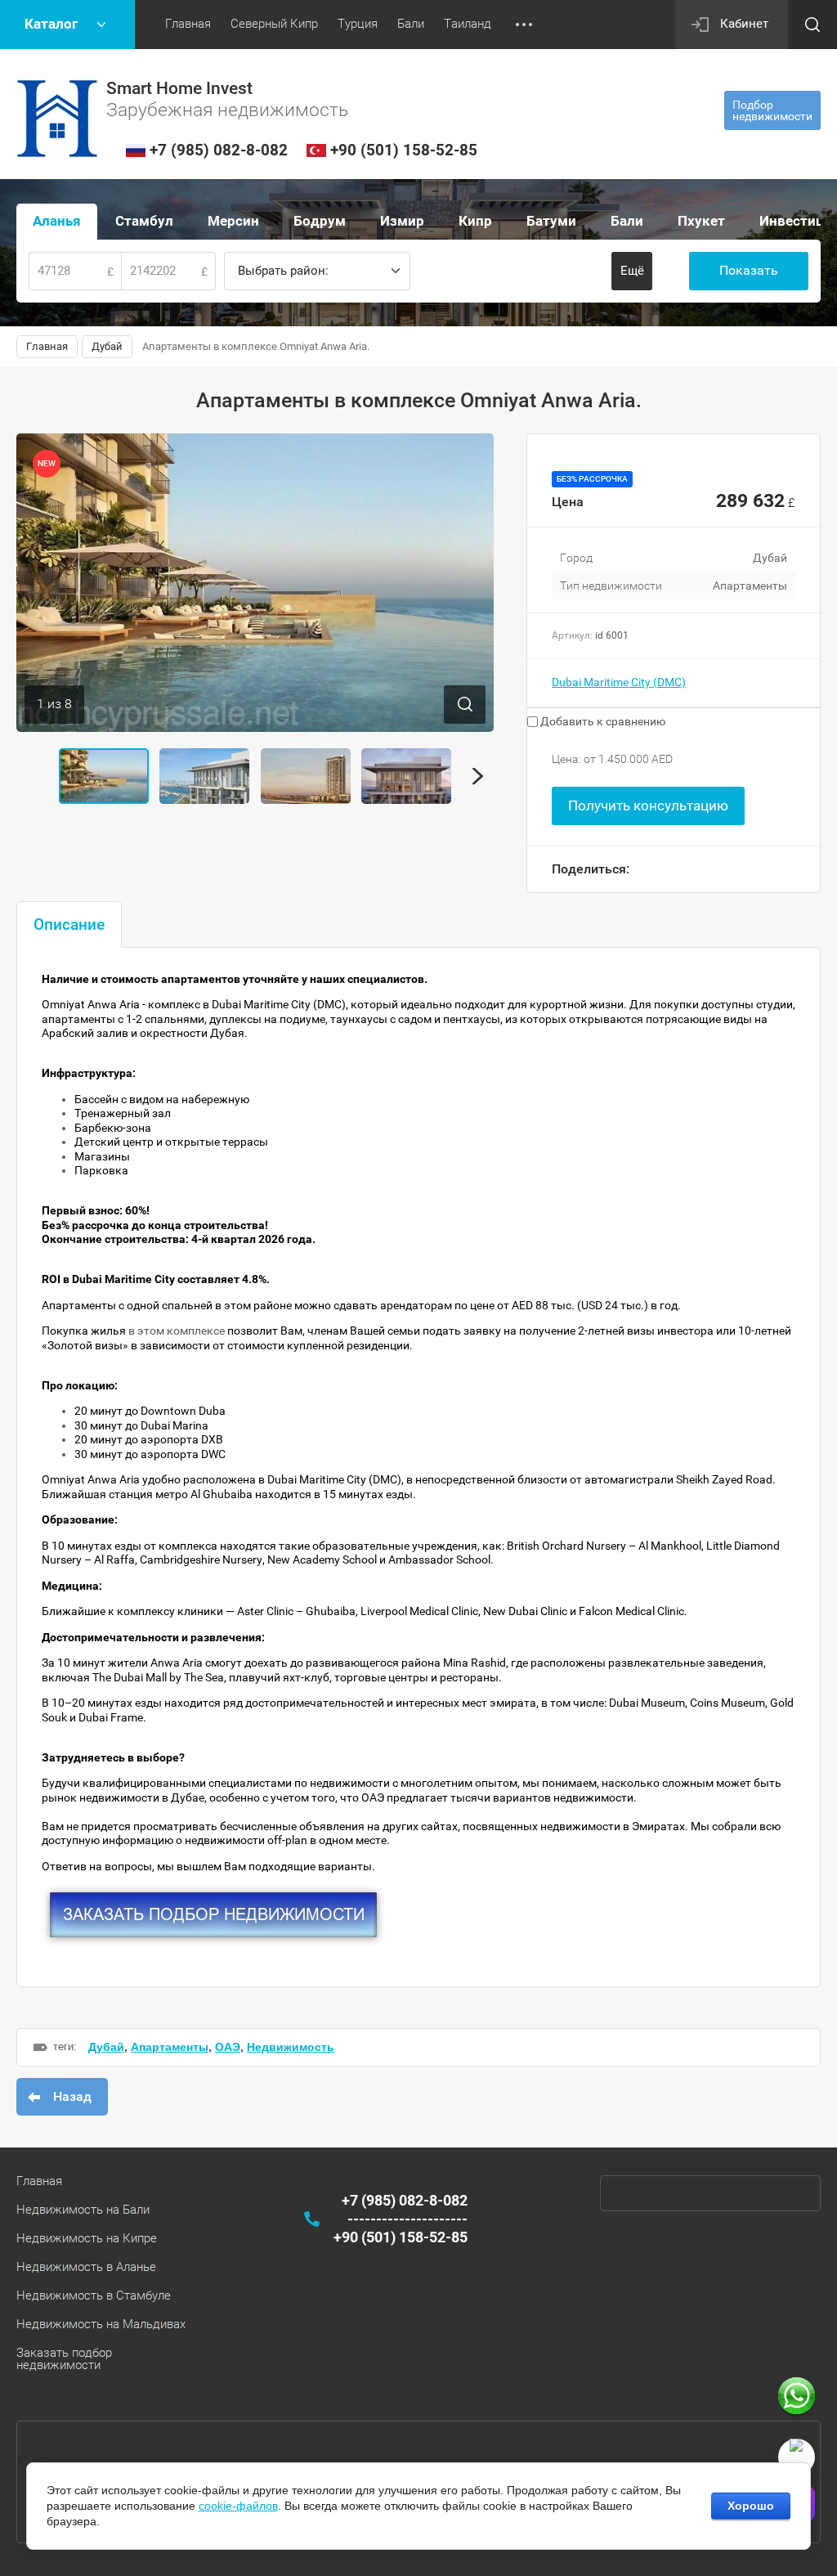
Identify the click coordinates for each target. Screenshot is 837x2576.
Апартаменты (170, 2047)
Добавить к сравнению (602, 721)
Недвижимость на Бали (83, 2210)
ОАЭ (228, 2047)
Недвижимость (291, 2047)
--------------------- (407, 2219)
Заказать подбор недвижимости (64, 2359)
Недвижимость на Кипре (87, 2238)
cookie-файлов (238, 2506)
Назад (72, 2096)
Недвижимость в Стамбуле (94, 2296)
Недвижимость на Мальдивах (101, 2324)
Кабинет (744, 24)
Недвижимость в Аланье (86, 2267)
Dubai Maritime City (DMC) (619, 682)
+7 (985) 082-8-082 (219, 150)
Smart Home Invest (179, 88)
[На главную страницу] (57, 119)
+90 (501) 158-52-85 (404, 150)
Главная (39, 2181)
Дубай (106, 2047)
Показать (749, 270)
